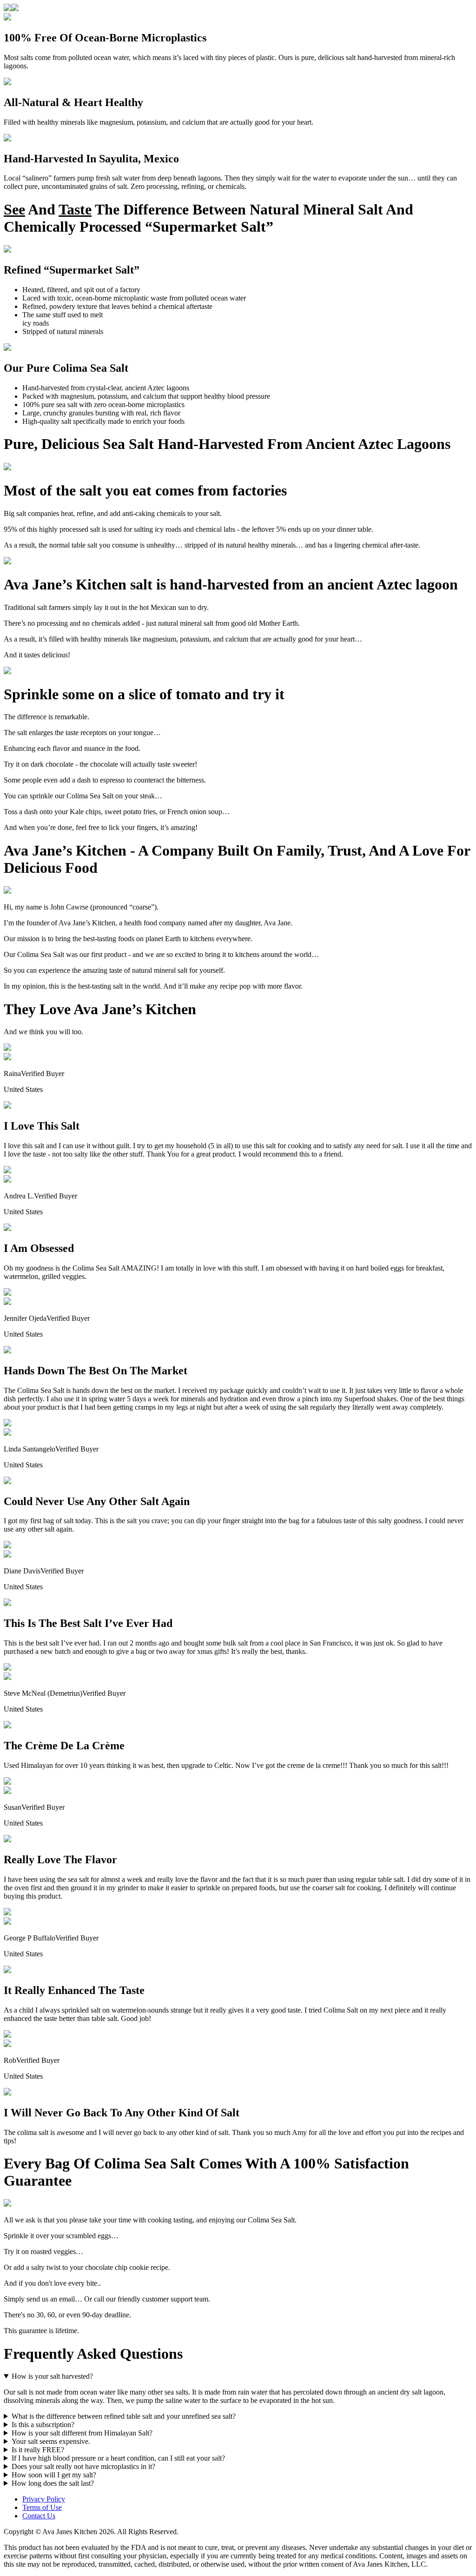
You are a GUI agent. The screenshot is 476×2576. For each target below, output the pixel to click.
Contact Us (39, 2516)
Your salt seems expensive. (51, 2441)
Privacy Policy (44, 2499)
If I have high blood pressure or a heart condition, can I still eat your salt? (118, 2458)
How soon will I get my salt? (54, 2475)
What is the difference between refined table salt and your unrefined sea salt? (124, 2416)
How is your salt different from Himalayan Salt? (82, 2433)
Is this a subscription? (43, 2425)
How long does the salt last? (53, 2483)
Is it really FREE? (38, 2450)
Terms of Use (42, 2507)
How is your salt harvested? (52, 2376)
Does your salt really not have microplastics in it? (83, 2466)
